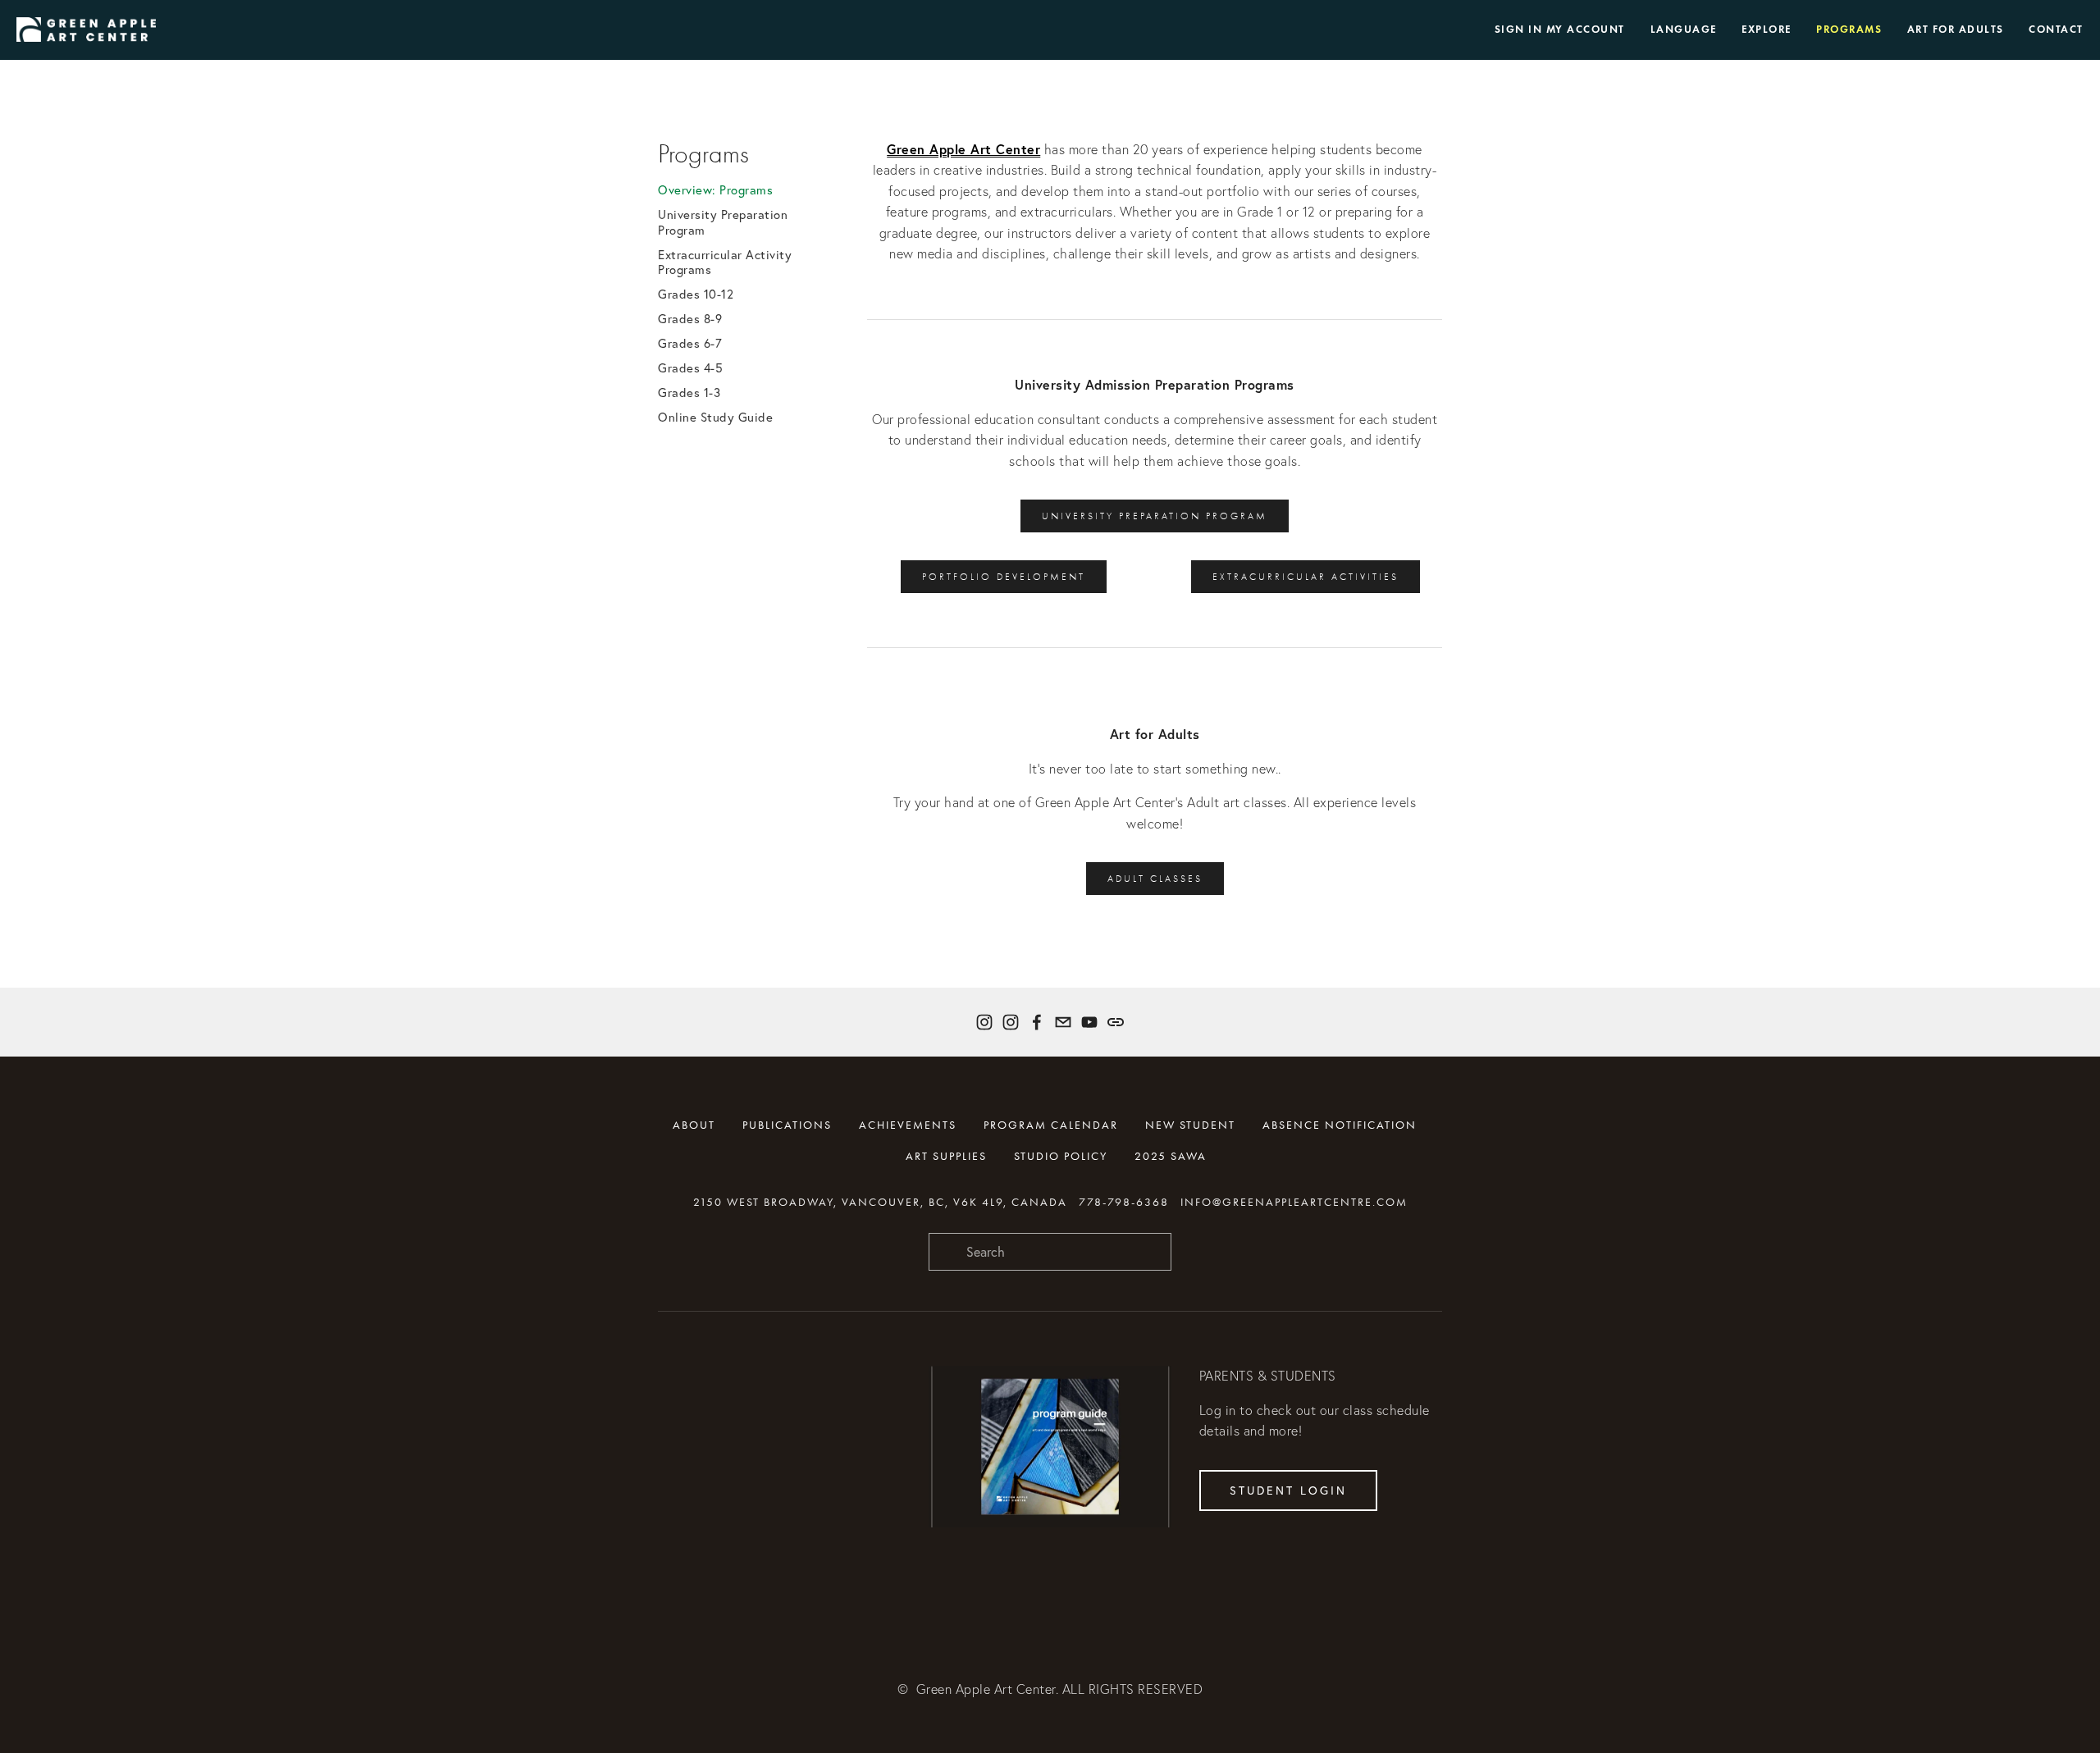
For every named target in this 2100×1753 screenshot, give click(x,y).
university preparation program (1155, 516)
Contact (2056, 30)
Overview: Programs (715, 190)
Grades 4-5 (690, 368)
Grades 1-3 (689, 393)
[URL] (1116, 1022)
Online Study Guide (715, 418)
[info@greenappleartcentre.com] (1063, 1022)
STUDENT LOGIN (1288, 1491)
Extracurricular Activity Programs (725, 263)
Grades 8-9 (690, 319)
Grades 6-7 (690, 344)
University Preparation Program (723, 223)
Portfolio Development (1004, 577)
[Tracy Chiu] (1089, 1022)
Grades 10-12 (696, 294)
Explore (1767, 30)
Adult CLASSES (1155, 879)
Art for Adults (1956, 30)
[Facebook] (1037, 1022)
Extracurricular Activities (1306, 577)
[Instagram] (984, 1022)
